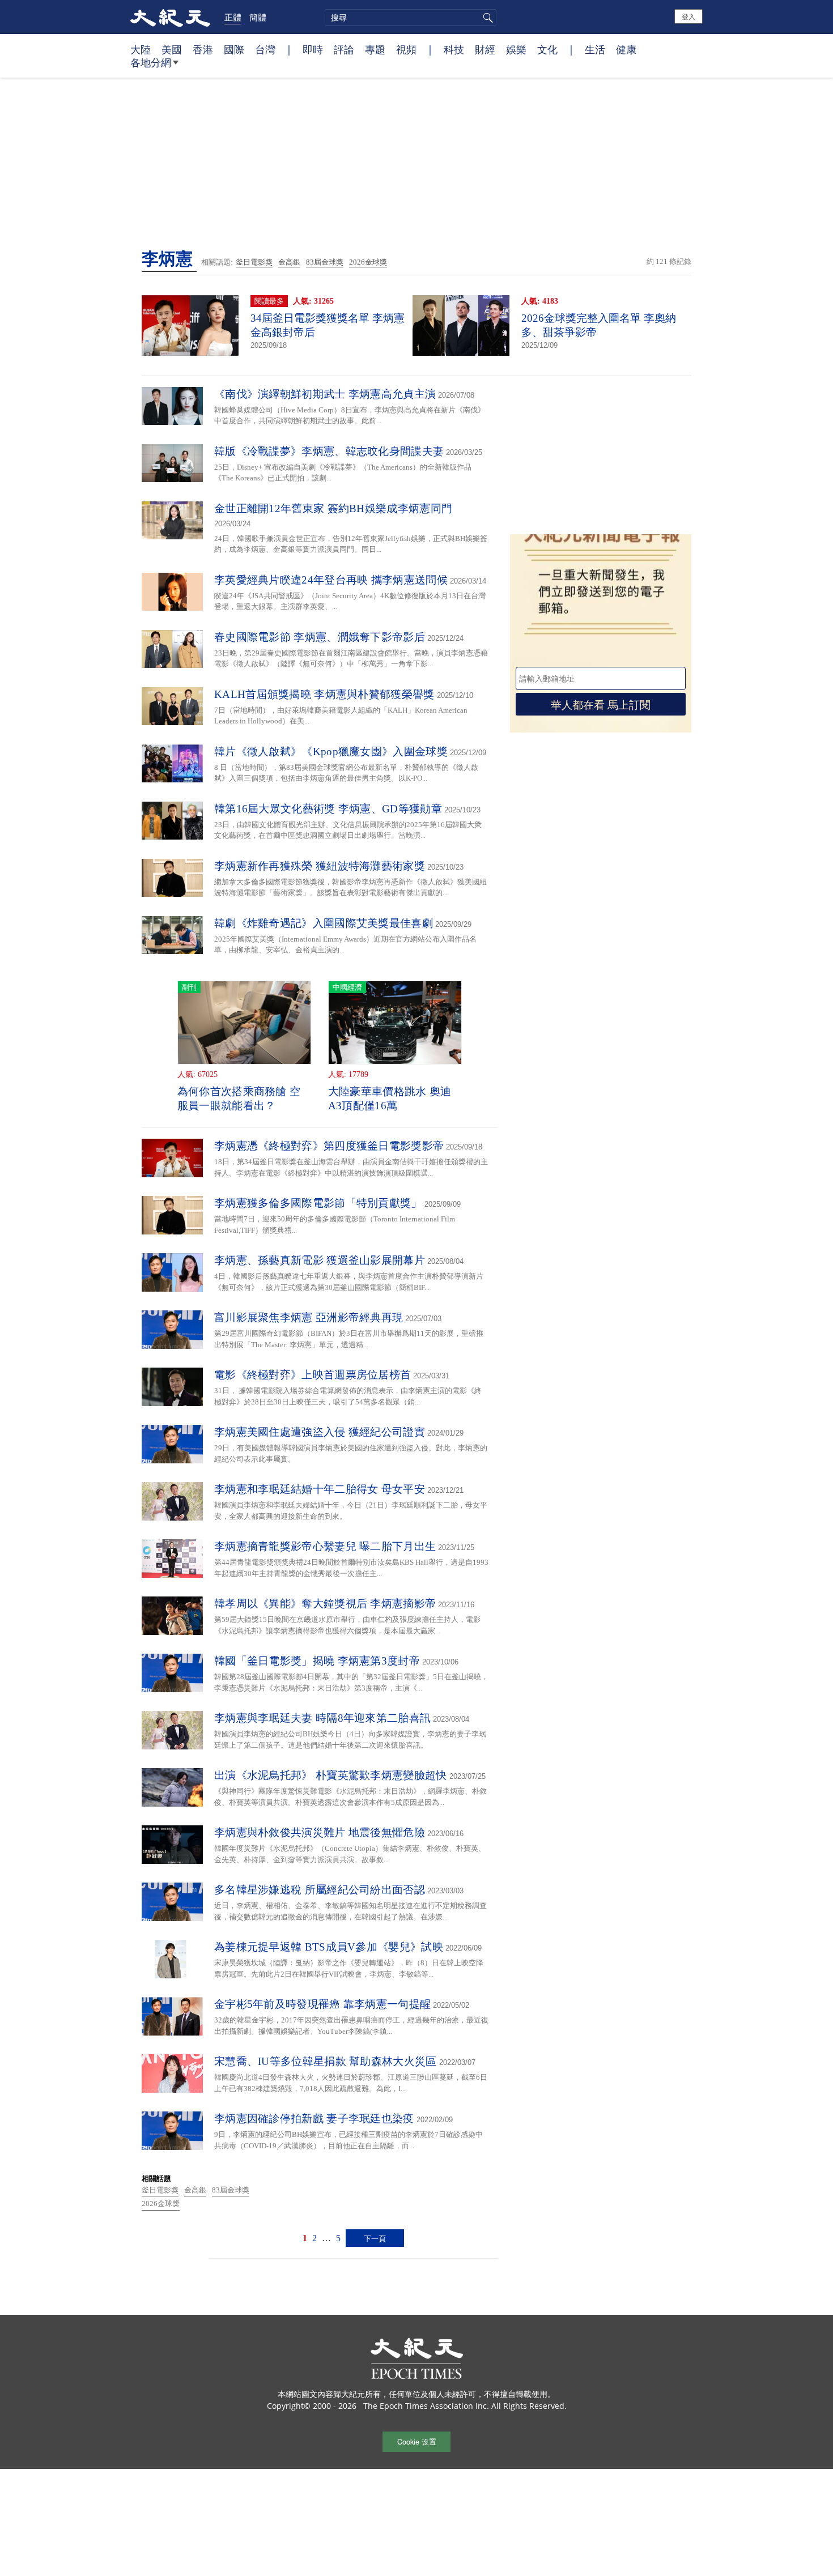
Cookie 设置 (417, 2441)
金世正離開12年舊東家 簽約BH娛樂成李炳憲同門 (333, 508)
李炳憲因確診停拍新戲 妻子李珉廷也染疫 (314, 2119)
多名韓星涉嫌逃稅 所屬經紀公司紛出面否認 (320, 1890)
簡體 (258, 17)
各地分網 (151, 62)
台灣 (265, 49)
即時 (313, 49)
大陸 (141, 49)
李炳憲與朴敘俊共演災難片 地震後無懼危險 (320, 1832)
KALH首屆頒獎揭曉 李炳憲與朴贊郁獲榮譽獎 (324, 694)
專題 (375, 49)
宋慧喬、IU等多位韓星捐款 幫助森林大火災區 (326, 2061)
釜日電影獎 (254, 262)
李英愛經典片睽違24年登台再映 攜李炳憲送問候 (331, 580)
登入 (688, 16)
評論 (344, 49)
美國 (172, 49)
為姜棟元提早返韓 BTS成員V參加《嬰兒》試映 (329, 1947)
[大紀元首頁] (170, 17)
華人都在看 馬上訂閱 (601, 704)
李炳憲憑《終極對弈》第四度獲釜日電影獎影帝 (329, 1146)
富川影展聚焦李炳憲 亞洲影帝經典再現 (309, 1317)
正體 (233, 17)
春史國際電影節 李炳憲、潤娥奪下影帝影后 (320, 637)
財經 (485, 49)
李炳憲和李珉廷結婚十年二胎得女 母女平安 (320, 1489)
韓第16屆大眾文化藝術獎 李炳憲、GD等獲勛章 (328, 809)
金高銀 (289, 262)
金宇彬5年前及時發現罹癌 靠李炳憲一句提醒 (322, 2004)
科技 (454, 49)
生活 (595, 49)
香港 (203, 49)
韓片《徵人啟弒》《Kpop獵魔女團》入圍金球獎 (331, 751)
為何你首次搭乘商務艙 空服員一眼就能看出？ (239, 1098)
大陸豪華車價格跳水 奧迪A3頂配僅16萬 (390, 1098)
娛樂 (516, 49)
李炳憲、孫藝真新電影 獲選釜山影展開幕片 (320, 1260)
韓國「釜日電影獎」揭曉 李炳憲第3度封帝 (317, 1661)
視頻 (406, 49)
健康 (626, 49)
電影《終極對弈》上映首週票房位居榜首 (313, 1375)
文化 (547, 49)
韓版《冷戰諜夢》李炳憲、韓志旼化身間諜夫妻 (329, 451)
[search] (411, 18)
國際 (234, 49)
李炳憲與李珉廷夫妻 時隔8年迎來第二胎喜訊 (322, 1718)
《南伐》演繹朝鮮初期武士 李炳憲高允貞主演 (325, 394)
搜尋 (486, 18)
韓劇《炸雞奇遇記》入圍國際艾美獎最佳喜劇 (324, 923)
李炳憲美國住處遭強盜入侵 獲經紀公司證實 (320, 1432)
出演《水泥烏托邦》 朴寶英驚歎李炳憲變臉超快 (331, 1775)
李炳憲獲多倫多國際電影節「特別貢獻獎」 (318, 1203)
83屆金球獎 (325, 262)
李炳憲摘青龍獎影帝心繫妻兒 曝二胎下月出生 (325, 1546)
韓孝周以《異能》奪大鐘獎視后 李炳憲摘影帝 (325, 1604)
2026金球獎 (368, 262)
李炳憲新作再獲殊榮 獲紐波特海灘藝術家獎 (320, 866)
